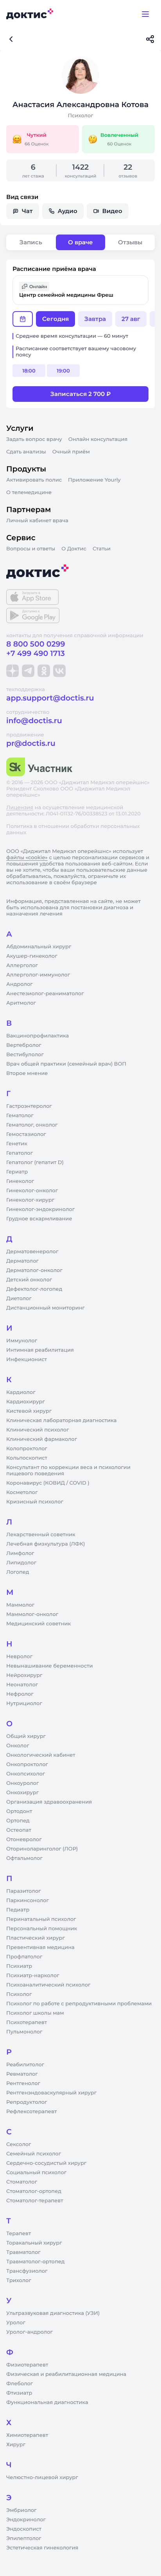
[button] (80, 290)
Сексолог (19, 2144)
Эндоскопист (24, 2529)
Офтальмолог (24, 1858)
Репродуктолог (27, 2102)
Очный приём (71, 452)
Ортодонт (19, 1811)
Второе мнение (27, 1073)
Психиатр (19, 1966)
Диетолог (19, 1299)
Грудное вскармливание (39, 1219)
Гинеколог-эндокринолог (40, 1209)
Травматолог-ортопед (35, 2262)
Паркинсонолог (28, 1901)
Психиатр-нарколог (33, 1976)
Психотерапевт (27, 2022)
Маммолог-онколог (32, 1614)
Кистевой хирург (29, 1411)
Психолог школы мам (35, 2013)
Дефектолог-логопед (34, 1289)
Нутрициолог (24, 1704)
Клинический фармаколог (42, 1439)
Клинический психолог (38, 1430)
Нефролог (20, 1694)
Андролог (20, 984)
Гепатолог (20, 1153)
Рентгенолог (23, 2083)
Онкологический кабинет (41, 1755)
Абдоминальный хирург (39, 947)
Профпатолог (24, 1957)
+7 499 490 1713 (36, 653)
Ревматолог (22, 2074)
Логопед (18, 1572)
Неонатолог (22, 1685)
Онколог (18, 1746)
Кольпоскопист (27, 1458)
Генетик (17, 1144)
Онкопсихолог (26, 1774)
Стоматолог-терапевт (35, 2201)
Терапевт (19, 2234)
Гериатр (17, 1172)
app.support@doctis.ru (50, 698)
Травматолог (23, 2252)
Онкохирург (22, 1793)
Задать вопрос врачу (34, 439)
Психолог (19, 1994)
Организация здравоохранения (49, 1802)
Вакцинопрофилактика (38, 1036)
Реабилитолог (25, 2065)
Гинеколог (20, 1181)
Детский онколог (29, 1280)
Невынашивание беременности (49, 1666)
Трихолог (19, 2280)
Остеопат (19, 1830)
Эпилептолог (24, 2538)
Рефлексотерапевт (31, 2112)
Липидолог (21, 1563)
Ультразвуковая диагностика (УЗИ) (53, 2313)
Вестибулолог (25, 1055)
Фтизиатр (19, 2393)
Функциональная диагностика (47, 2402)
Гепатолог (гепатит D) (35, 1163)
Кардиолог (21, 1392)
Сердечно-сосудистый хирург (46, 2163)
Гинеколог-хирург (30, 1200)
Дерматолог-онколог (34, 1270)
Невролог (19, 1657)
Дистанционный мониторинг (46, 1308)
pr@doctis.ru (31, 743)
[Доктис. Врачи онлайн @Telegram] (28, 671)
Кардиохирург (26, 1402)
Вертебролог (24, 1045)
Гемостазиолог (26, 1134)
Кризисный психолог (35, 1502)
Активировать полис (34, 480)
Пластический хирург (36, 1938)
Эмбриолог (21, 2510)
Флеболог (20, 2384)
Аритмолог (21, 1003)
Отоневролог (24, 1840)
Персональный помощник (42, 1929)
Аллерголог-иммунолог (38, 975)
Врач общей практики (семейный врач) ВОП (66, 1064)
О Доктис (74, 549)
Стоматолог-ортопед (34, 2191)
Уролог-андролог (30, 2332)
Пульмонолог (24, 2032)
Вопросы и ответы (31, 549)
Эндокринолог (26, 2520)
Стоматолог (22, 2182)
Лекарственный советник (41, 1535)
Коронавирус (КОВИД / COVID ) (48, 1483)
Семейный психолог (34, 2154)
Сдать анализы (26, 452)
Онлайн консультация (98, 439)
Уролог (16, 2323)
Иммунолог (22, 1341)
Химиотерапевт (27, 2435)
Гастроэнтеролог (29, 1106)
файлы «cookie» (27, 858)
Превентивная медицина (40, 1947)
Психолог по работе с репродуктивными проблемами (79, 2004)
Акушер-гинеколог (32, 956)
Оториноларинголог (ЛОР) (42, 1849)
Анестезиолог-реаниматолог (45, 994)
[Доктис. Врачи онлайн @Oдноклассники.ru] (44, 671)
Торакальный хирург (34, 2243)
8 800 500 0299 (36, 644)
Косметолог (22, 1492)
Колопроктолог (27, 1449)
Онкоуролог (22, 1783)
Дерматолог (22, 1261)
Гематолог (20, 1116)
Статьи (102, 549)
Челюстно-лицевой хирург (42, 2477)
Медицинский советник (38, 1624)
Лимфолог (20, 1553)
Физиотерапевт (27, 2365)
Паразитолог (23, 1891)
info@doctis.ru (34, 721)
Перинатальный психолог (41, 1919)
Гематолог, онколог (32, 1125)
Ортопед (18, 1821)
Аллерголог (22, 966)
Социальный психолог (36, 2173)
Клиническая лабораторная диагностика (61, 1421)
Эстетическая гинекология (42, 2548)
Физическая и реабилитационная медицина (66, 2374)
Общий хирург (26, 1736)
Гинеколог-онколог (32, 1191)
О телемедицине (29, 493)
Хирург (16, 2445)
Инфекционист (27, 1360)
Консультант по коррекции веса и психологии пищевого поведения (68, 1471)
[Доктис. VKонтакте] (59, 671)
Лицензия (20, 808)
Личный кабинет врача (37, 521)
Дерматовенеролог (32, 1252)
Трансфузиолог (27, 2271)
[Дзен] (13, 671)
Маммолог (20, 1605)
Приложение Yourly (94, 480)
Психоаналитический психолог (48, 1985)
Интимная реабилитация (40, 1350)
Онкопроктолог (27, 1765)
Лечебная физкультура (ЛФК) (46, 1544)
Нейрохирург (24, 1675)
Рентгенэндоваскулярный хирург (51, 2093)
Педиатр (18, 1910)
